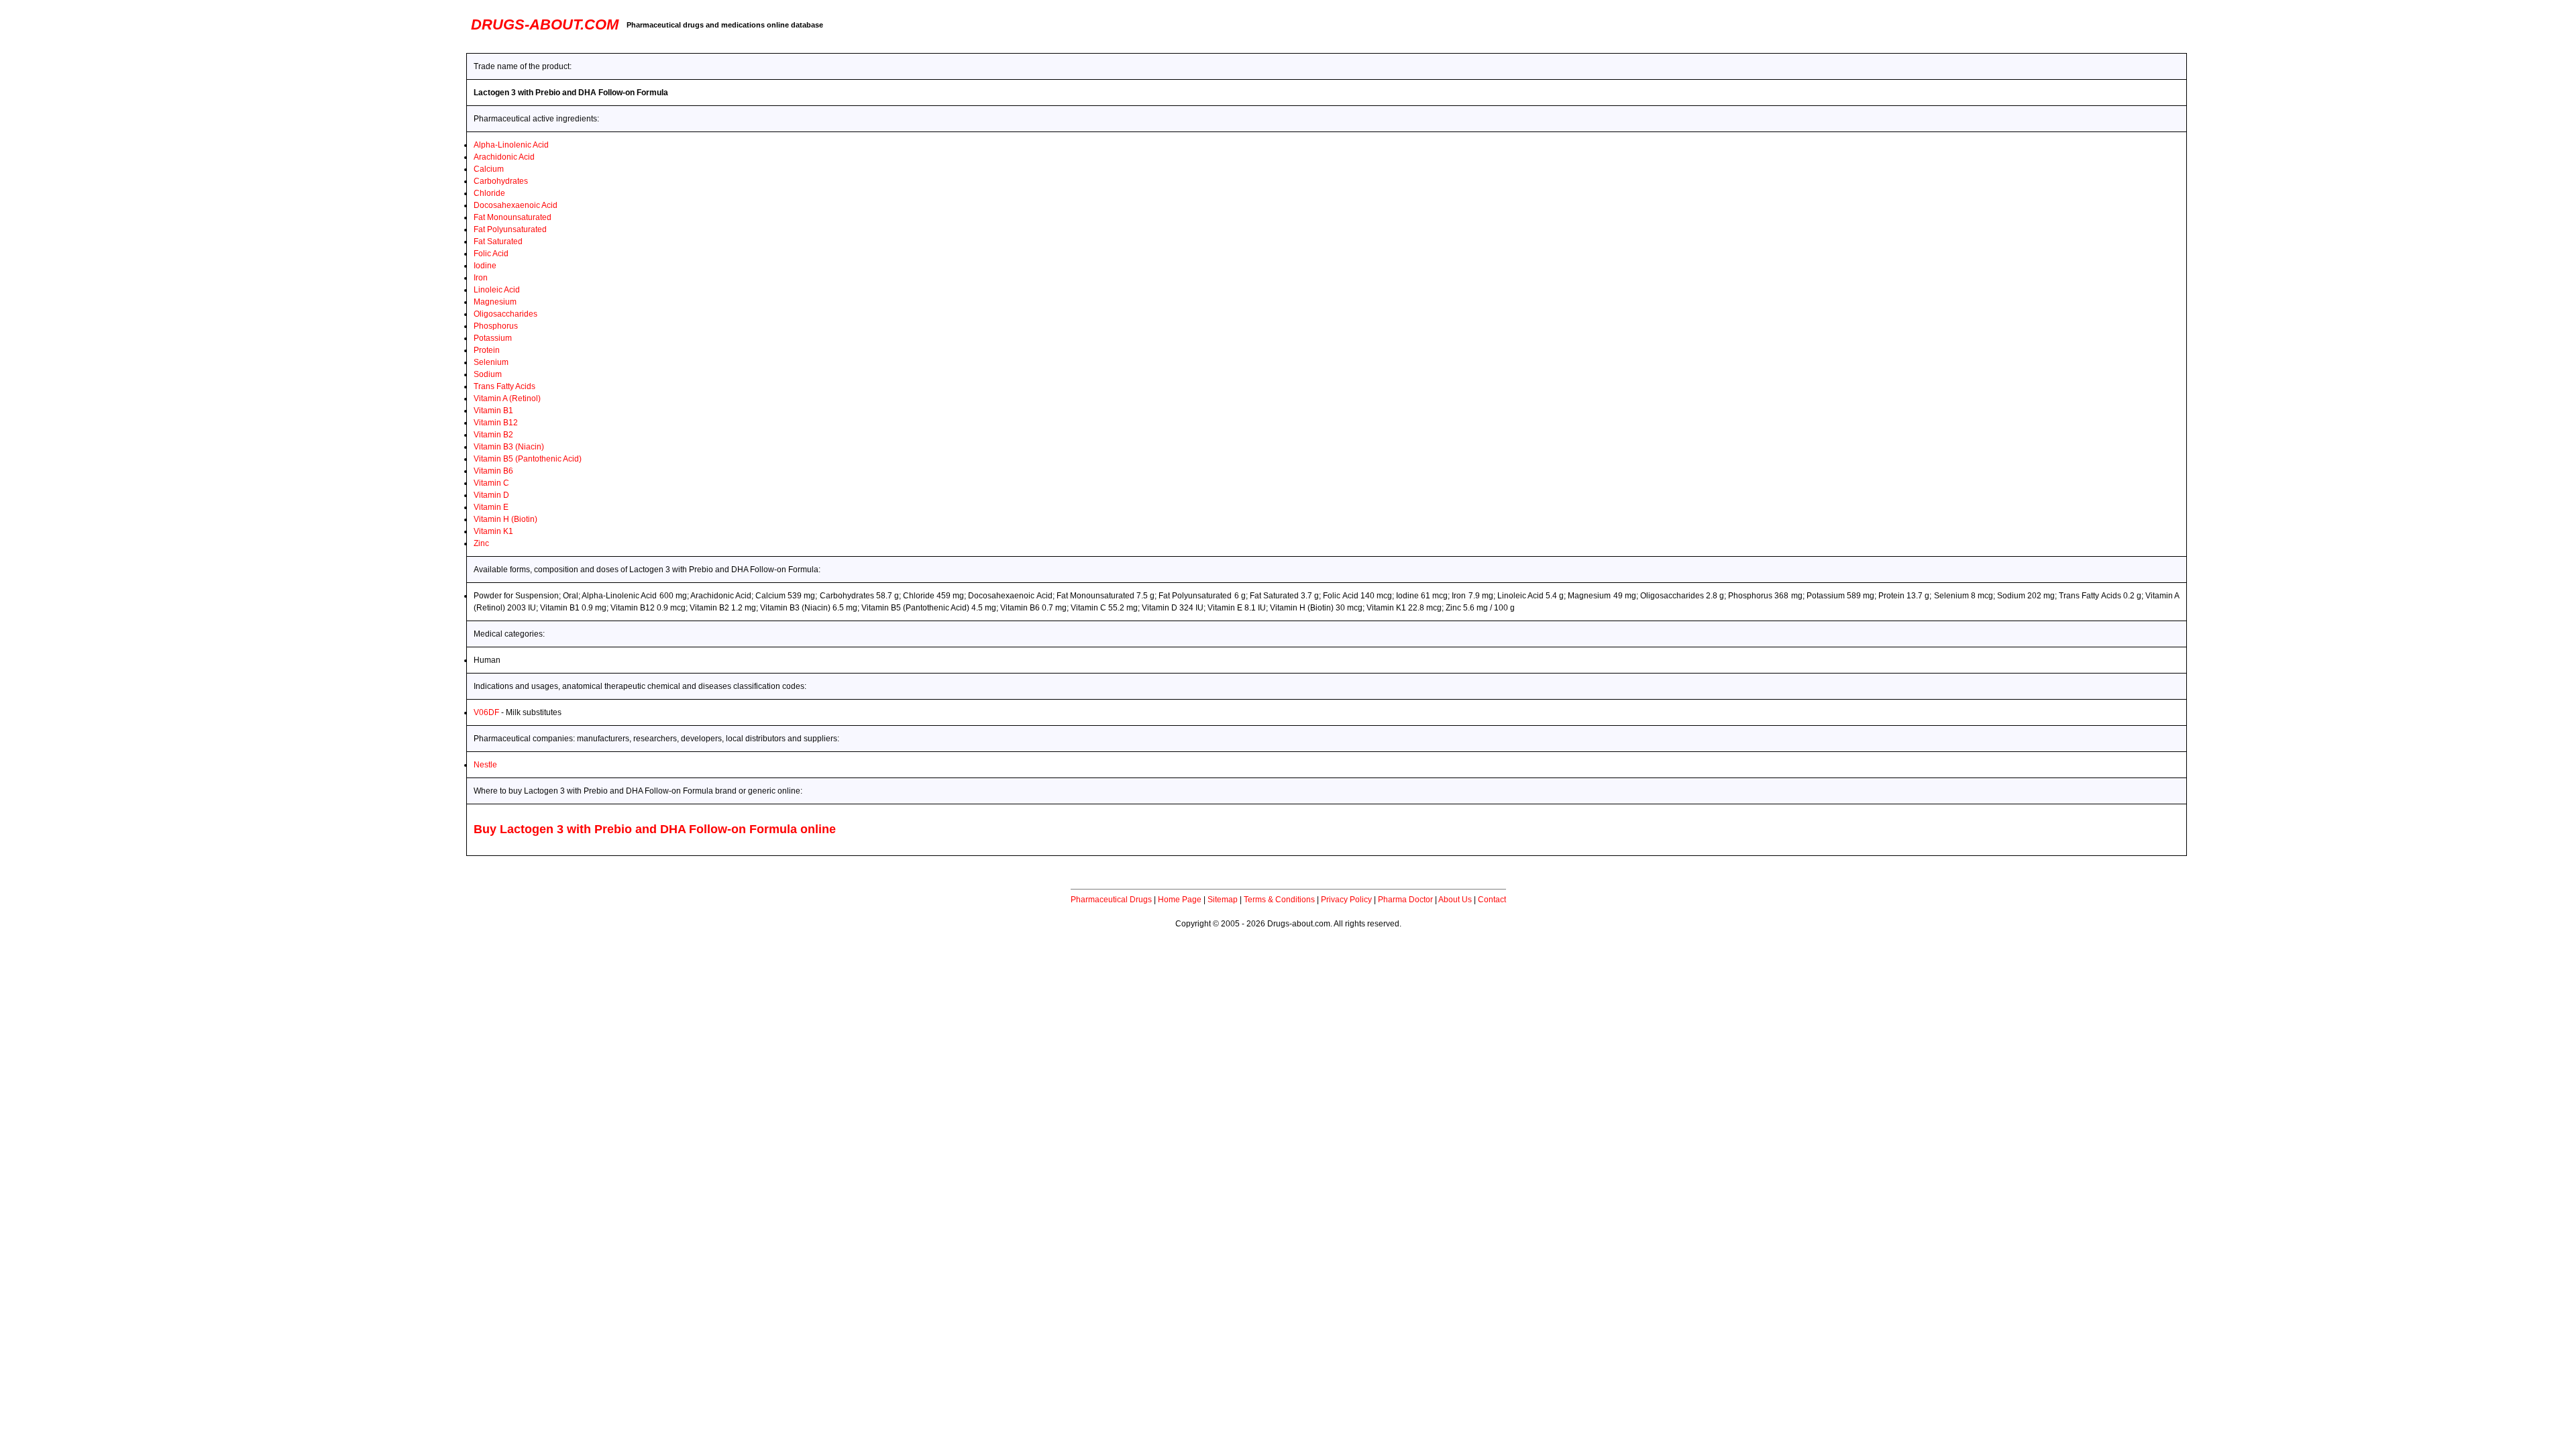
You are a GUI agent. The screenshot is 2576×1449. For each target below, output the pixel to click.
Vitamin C (491, 483)
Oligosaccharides (505, 314)
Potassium (493, 338)
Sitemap (1223, 900)
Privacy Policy (1346, 900)
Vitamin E (491, 507)
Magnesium (495, 302)
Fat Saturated (498, 241)
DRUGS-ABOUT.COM (545, 24)
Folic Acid (491, 254)
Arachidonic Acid (504, 157)
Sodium (488, 374)
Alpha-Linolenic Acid (511, 145)
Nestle (485, 765)
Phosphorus (496, 326)
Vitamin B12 (496, 423)
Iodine (485, 266)
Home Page (1180, 900)
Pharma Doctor (1405, 900)
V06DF (486, 712)
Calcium (489, 169)
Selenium (491, 362)
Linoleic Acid (497, 290)
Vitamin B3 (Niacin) (509, 447)
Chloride (489, 193)
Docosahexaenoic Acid (516, 205)
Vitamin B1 (493, 411)
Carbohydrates (501, 181)
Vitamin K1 (493, 531)
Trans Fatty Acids (504, 386)
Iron (481, 278)
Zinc (481, 543)
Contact (1492, 900)
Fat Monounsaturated (513, 217)
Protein (487, 350)
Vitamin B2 (493, 435)
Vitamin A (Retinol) (507, 398)
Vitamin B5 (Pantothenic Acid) (528, 459)
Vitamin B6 (493, 471)
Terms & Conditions (1279, 900)
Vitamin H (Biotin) (505, 519)
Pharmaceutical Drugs (1111, 900)
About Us (1455, 900)
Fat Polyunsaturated (510, 229)
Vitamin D (491, 495)
